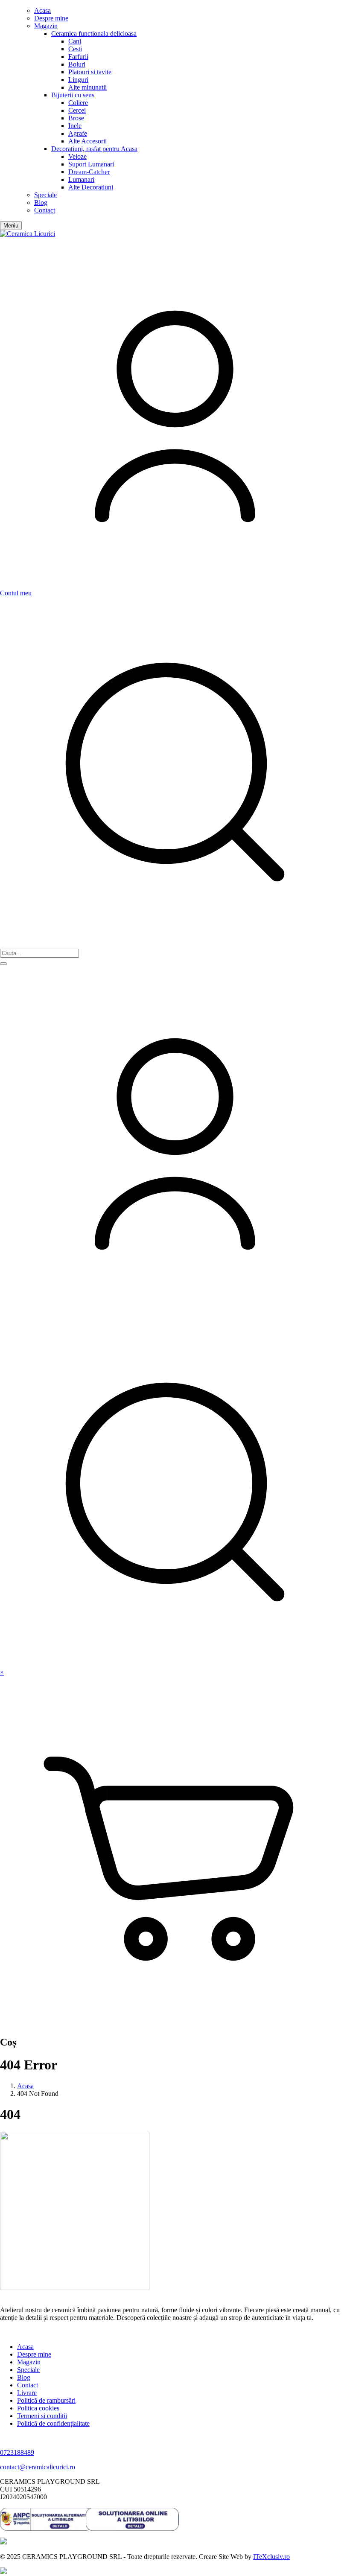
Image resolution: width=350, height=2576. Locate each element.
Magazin (46, 26)
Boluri (77, 64)
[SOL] (129, 2519)
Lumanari (81, 179)
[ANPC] (43, 2519)
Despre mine (51, 18)
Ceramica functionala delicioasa (94, 34)
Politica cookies (38, 2408)
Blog (41, 203)
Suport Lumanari (91, 164)
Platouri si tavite (90, 72)
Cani (75, 41)
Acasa (42, 10)
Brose (76, 118)
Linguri (78, 80)
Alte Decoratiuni (91, 187)
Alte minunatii (87, 87)
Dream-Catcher (89, 172)
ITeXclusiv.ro (271, 2557)
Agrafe (78, 133)
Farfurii (78, 57)
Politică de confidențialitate (53, 2423)
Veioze (77, 156)
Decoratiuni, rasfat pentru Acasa (94, 149)
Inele (75, 126)
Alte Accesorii (87, 141)
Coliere (78, 103)
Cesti (75, 49)
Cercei (77, 110)
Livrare (27, 2393)
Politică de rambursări (46, 2400)
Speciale (45, 195)
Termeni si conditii (42, 2416)
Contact (45, 210)
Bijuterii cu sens (73, 95)
